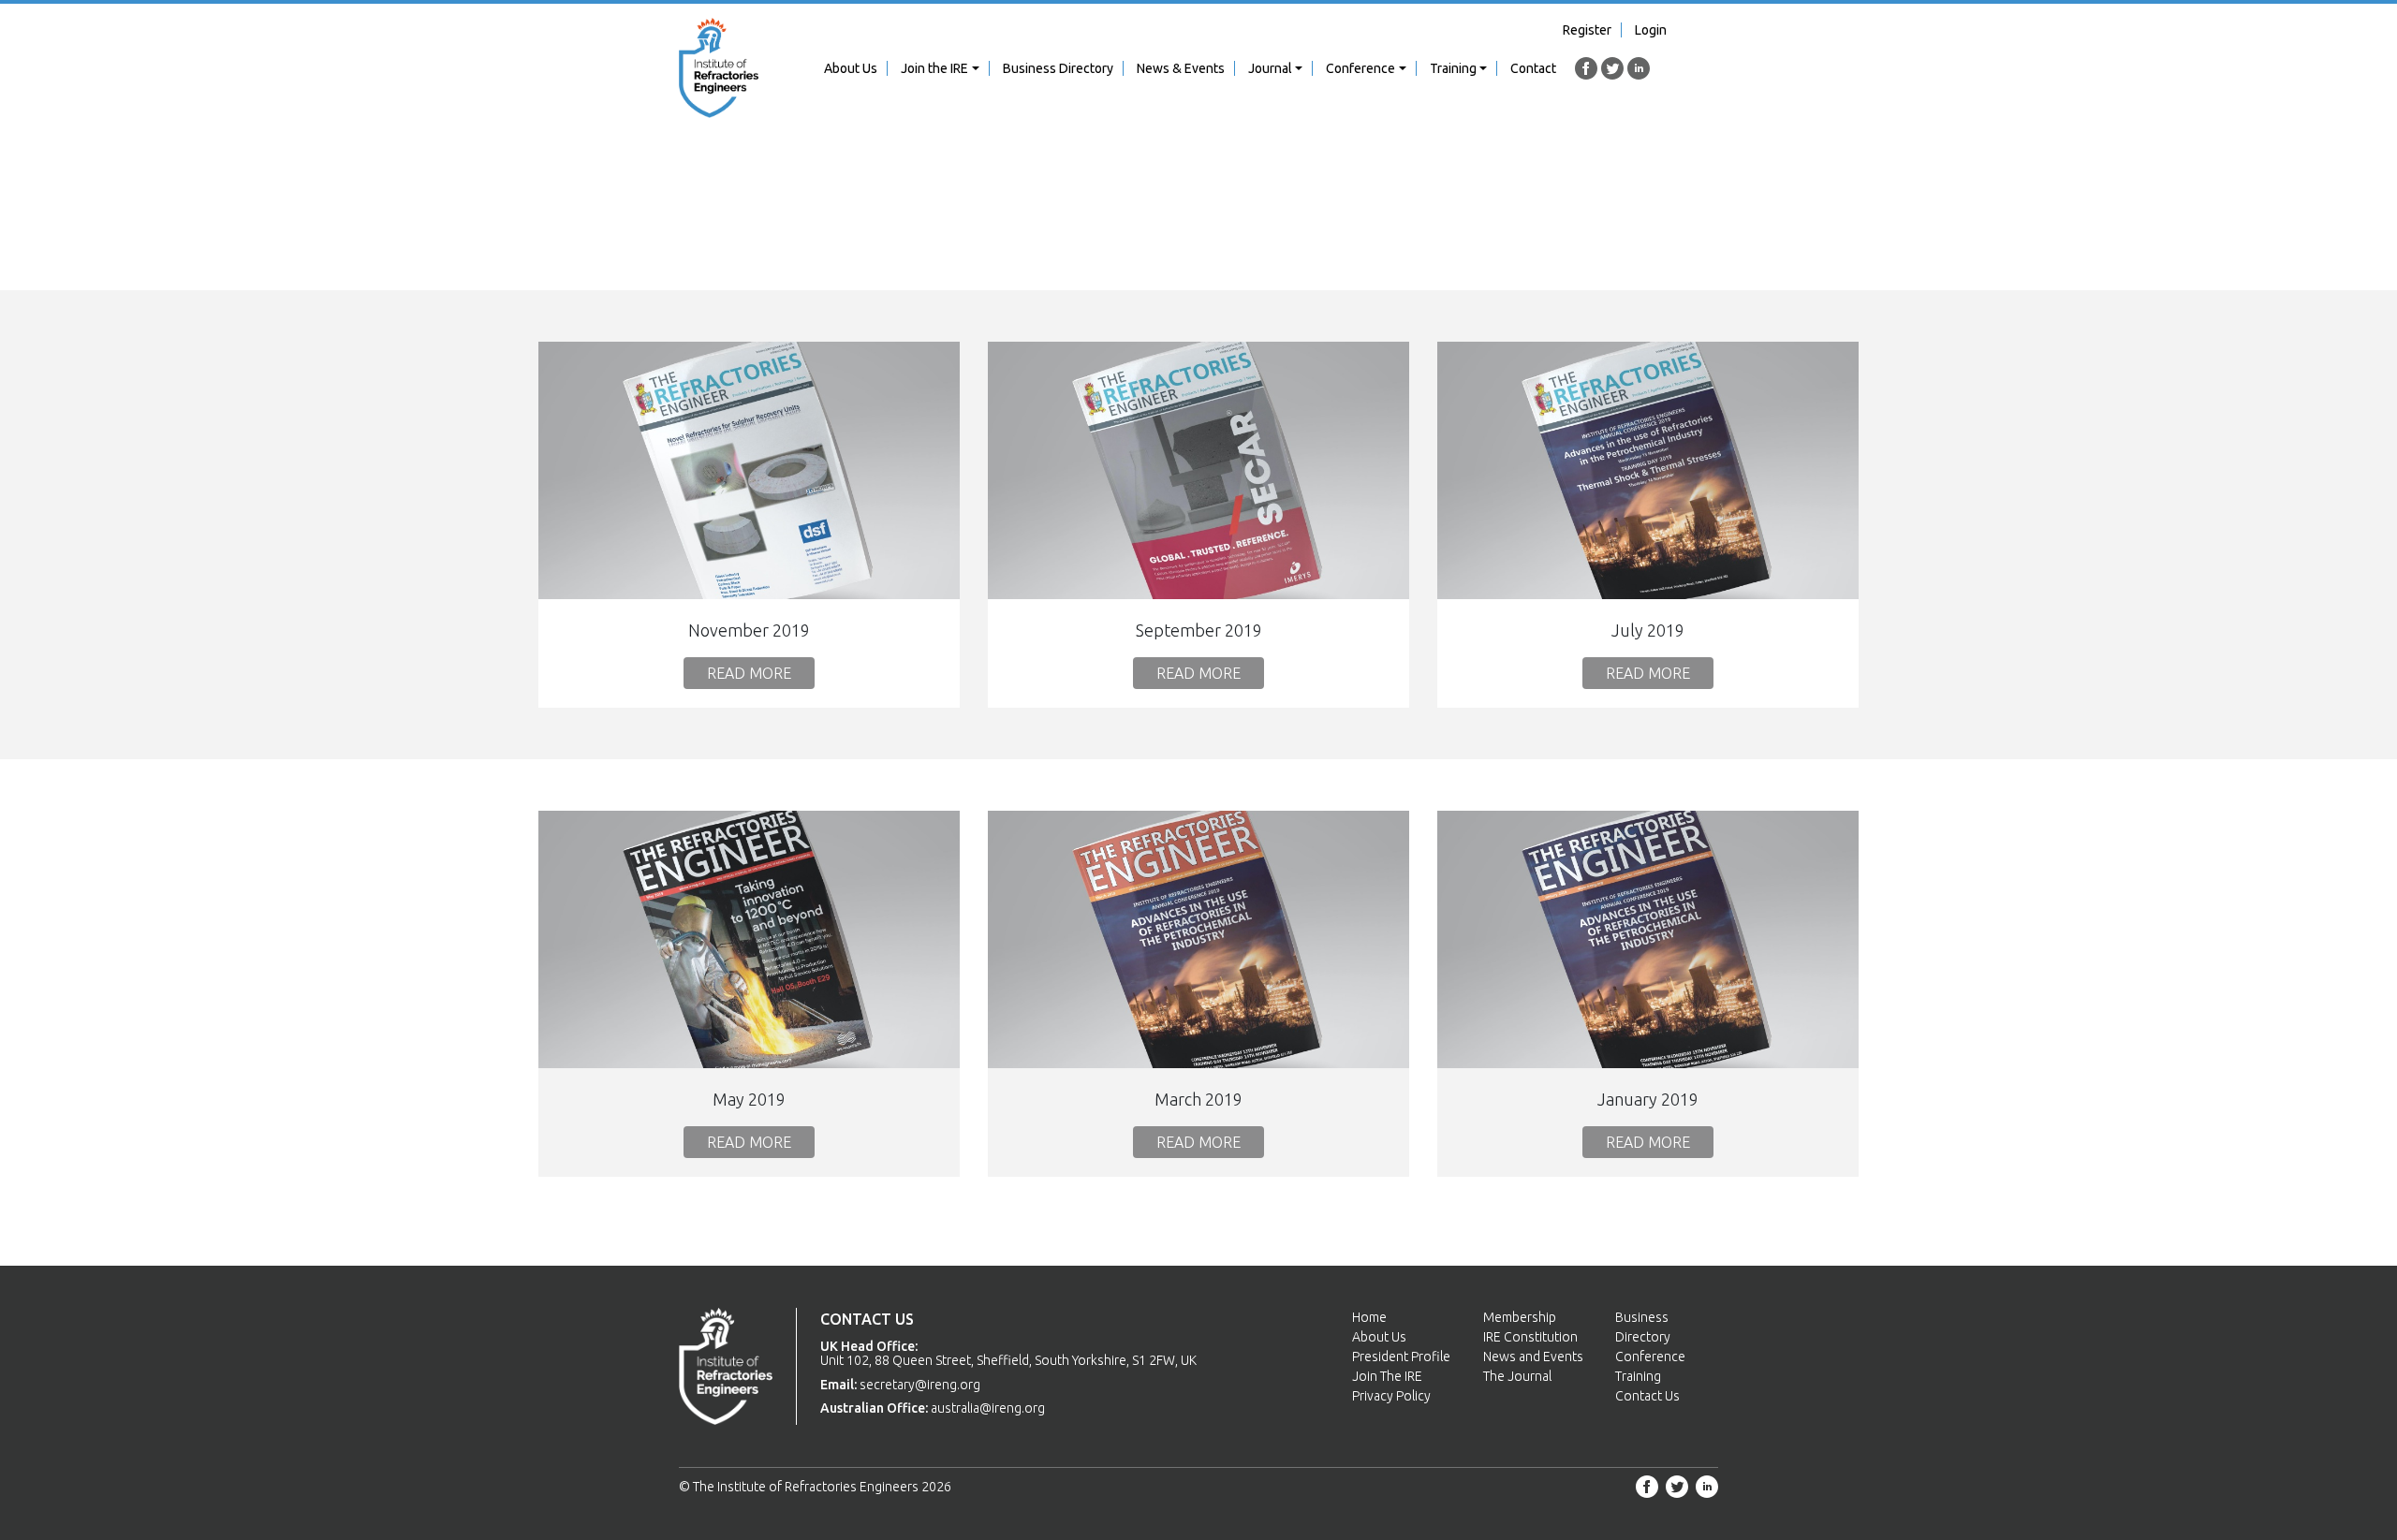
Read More (749, 673)
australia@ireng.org (988, 1408)
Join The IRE (1387, 1376)
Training (1638, 1376)
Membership (1520, 1317)
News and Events (1533, 1357)
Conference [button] (1360, 68)
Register (1587, 30)
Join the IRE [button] (934, 68)
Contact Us (1647, 1396)
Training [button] (1453, 68)
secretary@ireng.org (920, 1385)
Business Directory (1058, 68)
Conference (1650, 1357)
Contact (1533, 68)
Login (1651, 30)
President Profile (1401, 1357)
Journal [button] (1270, 68)
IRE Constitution (1530, 1337)
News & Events (1181, 68)
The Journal (1517, 1376)
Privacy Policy (1391, 1396)
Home (1369, 1317)
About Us (851, 68)
